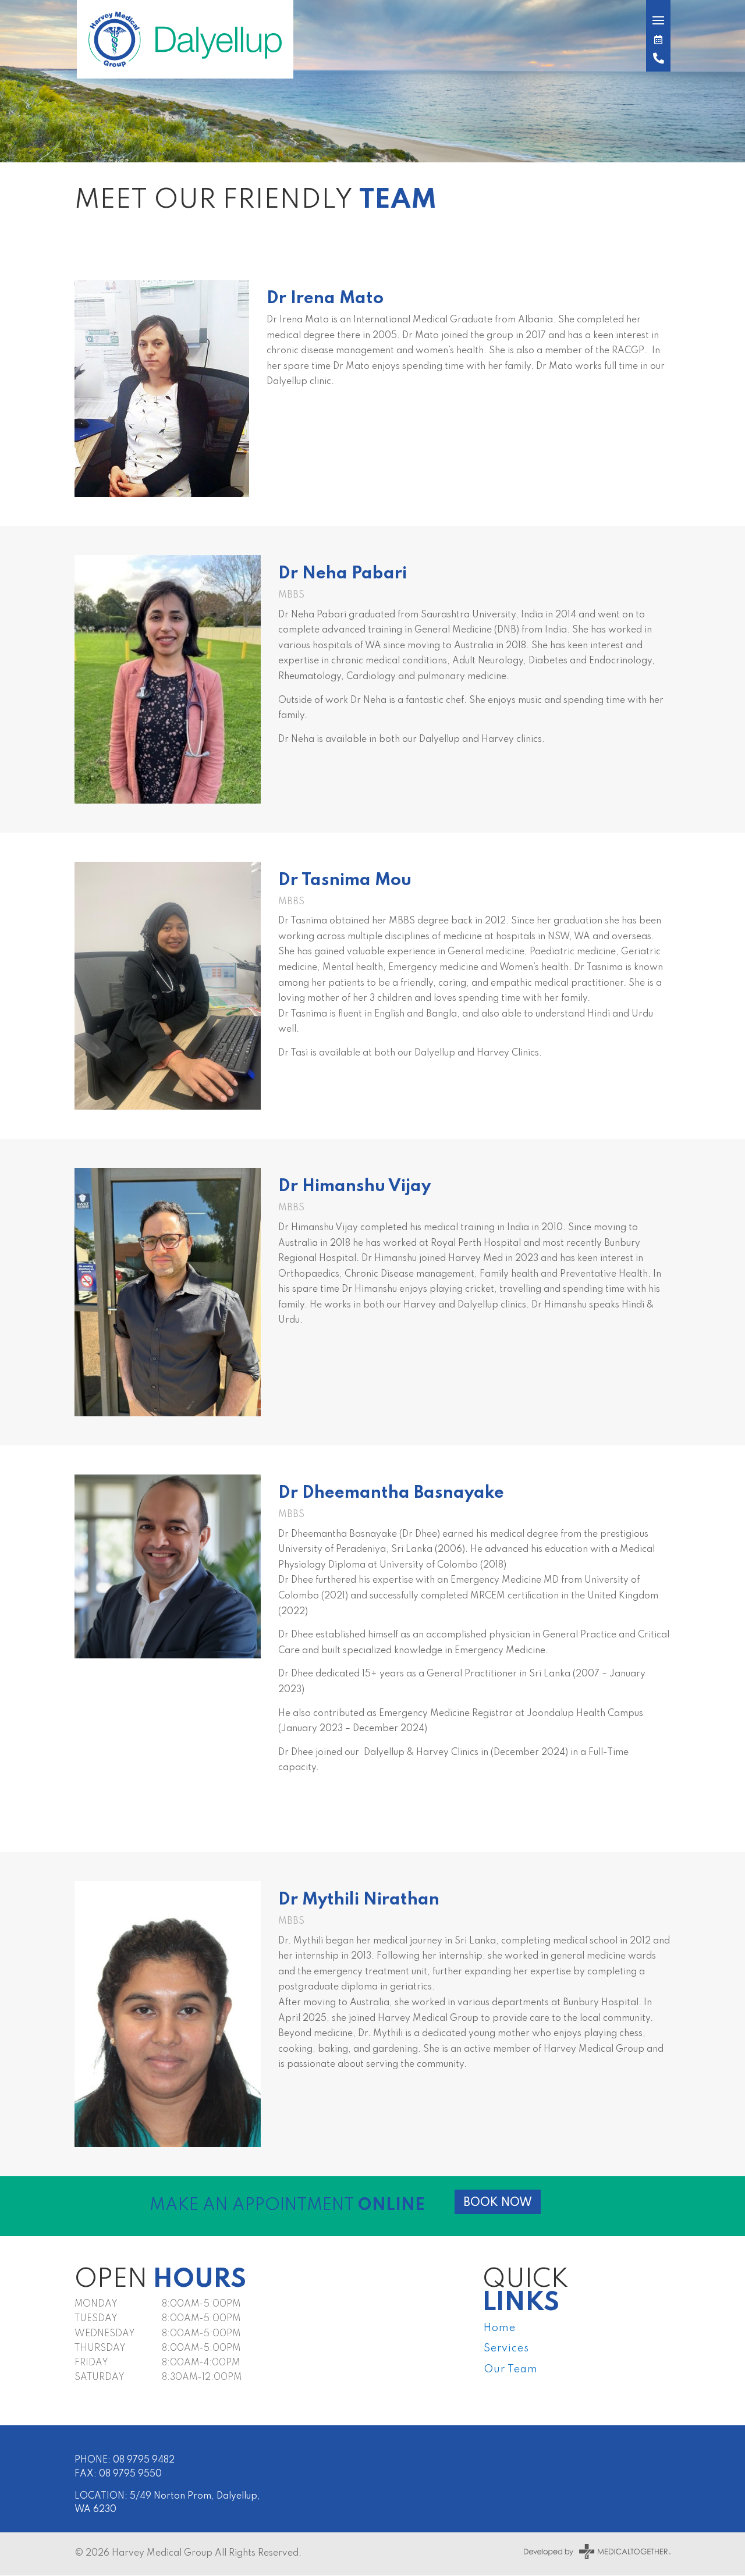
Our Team (511, 2369)
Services (506, 2348)
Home (500, 2328)
